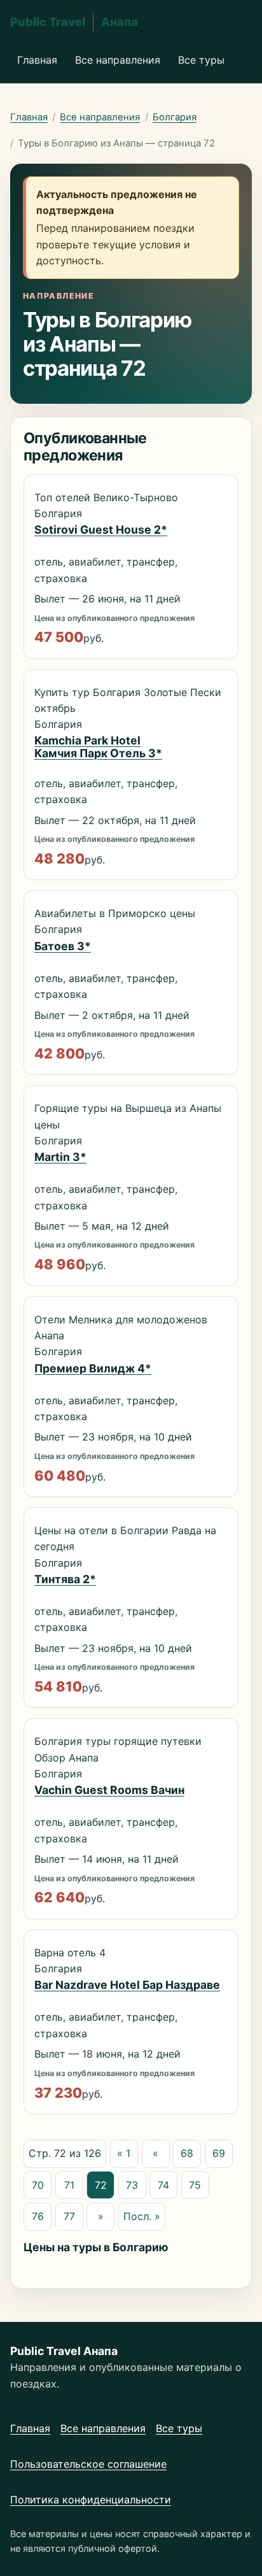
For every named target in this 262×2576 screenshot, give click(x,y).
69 (219, 2153)
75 (195, 2185)
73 (132, 2185)
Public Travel (74, 22)
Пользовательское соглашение (88, 2464)
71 (69, 2185)
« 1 (124, 2153)
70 (38, 2185)
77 (69, 2216)
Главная (37, 60)
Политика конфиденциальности (91, 2500)
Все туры (201, 60)
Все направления (118, 60)
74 (163, 2185)
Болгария (175, 117)
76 (38, 2216)
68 (187, 2153)
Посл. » (142, 2216)
